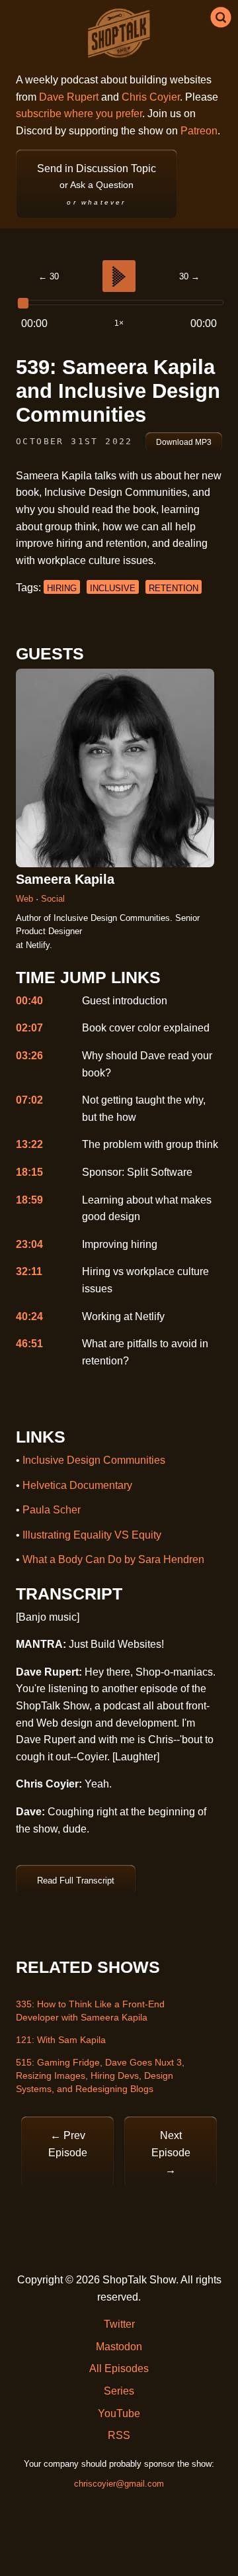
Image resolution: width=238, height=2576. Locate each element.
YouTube (119, 2413)
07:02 (29, 1100)
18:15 (29, 1172)
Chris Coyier (151, 97)
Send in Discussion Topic (97, 184)
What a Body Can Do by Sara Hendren (113, 1559)
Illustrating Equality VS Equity (92, 1535)
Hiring (62, 588)
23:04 (29, 1244)
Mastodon (119, 2347)
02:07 (29, 1028)
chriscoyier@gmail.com (119, 2484)
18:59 (29, 1200)
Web (26, 899)
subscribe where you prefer (79, 114)
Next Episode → (171, 2152)
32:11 (29, 1271)
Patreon (199, 131)
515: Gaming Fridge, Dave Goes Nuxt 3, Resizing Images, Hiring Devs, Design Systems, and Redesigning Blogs (100, 2075)
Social (53, 899)
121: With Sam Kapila (61, 2040)
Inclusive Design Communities (94, 1460)
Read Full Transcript (76, 1881)
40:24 (29, 1316)
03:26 (29, 1056)
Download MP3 (184, 442)
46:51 (29, 1344)
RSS (119, 2435)
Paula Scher (52, 1510)
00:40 (29, 1001)
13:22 (29, 1144)
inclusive (113, 588)
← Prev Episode (68, 2144)
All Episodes (119, 2368)
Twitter (119, 2324)
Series (119, 2391)
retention (174, 588)
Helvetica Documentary (77, 1485)
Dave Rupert (69, 97)
